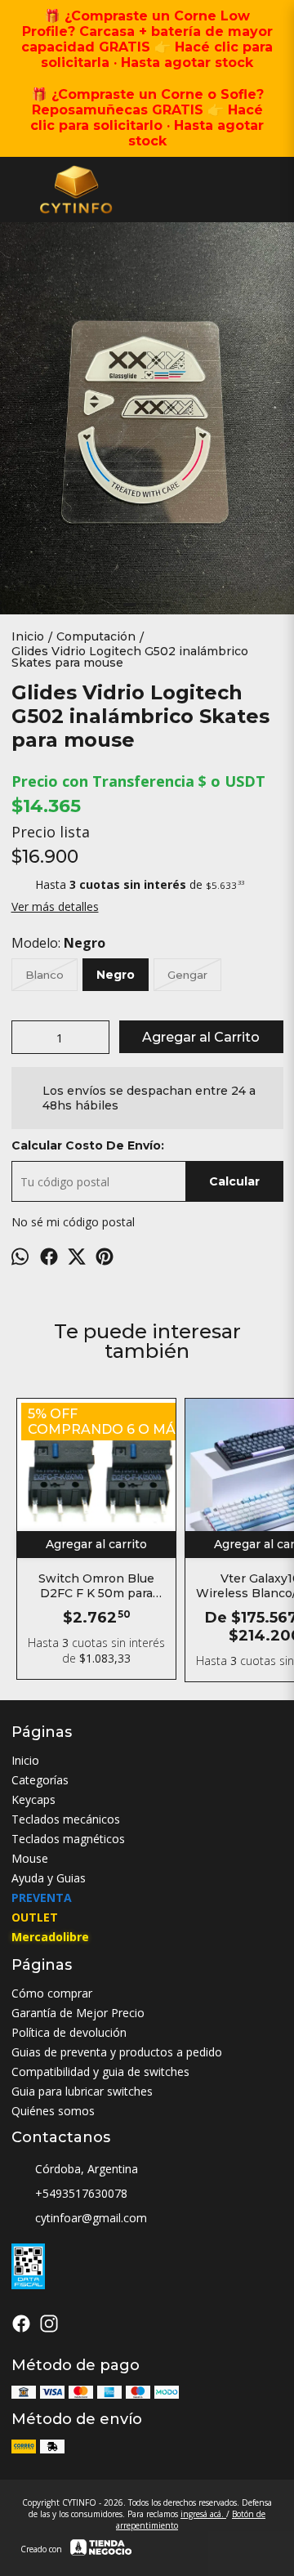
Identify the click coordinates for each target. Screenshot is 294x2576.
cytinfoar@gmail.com (91, 2218)
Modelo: (58, 943)
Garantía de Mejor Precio (78, 2013)
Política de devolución (69, 2032)
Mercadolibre (50, 1937)
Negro (116, 975)
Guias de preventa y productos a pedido (117, 2052)
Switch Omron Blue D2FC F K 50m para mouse (96, 1586)
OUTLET (35, 1917)
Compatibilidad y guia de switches (100, 2072)
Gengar (187, 975)
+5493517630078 (81, 2193)
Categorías (40, 1780)
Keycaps (33, 1799)
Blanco (45, 975)
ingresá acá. (203, 2514)
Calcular (234, 1181)
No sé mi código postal (73, 1222)
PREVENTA (42, 1897)
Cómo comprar (52, 1993)
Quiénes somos (53, 2111)
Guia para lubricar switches (82, 2091)
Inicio (25, 1760)
